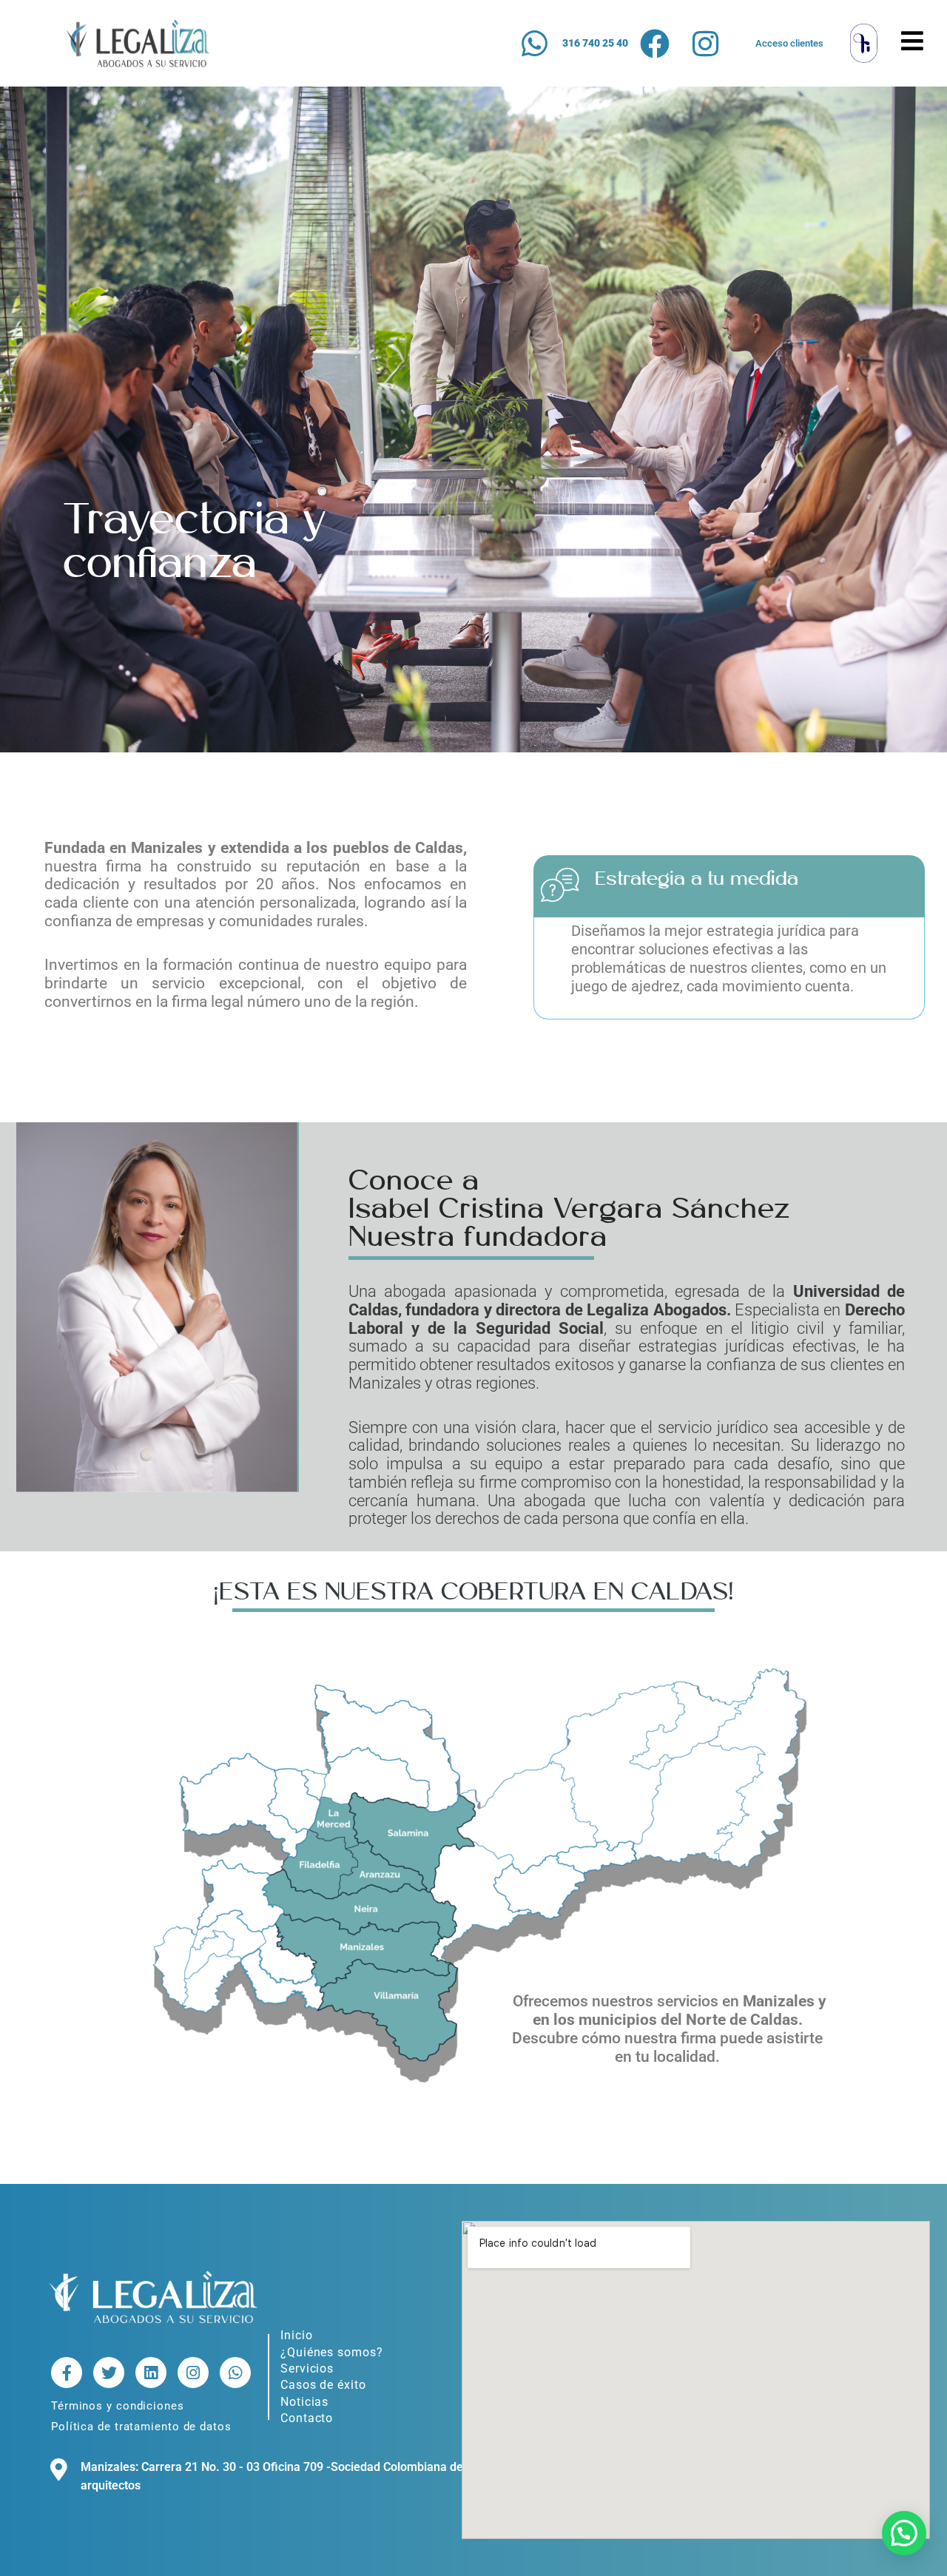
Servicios (307, 2368)
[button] (904, 2533)
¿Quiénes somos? (332, 2352)
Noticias (304, 2402)
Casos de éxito (323, 2385)
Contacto (307, 2418)
